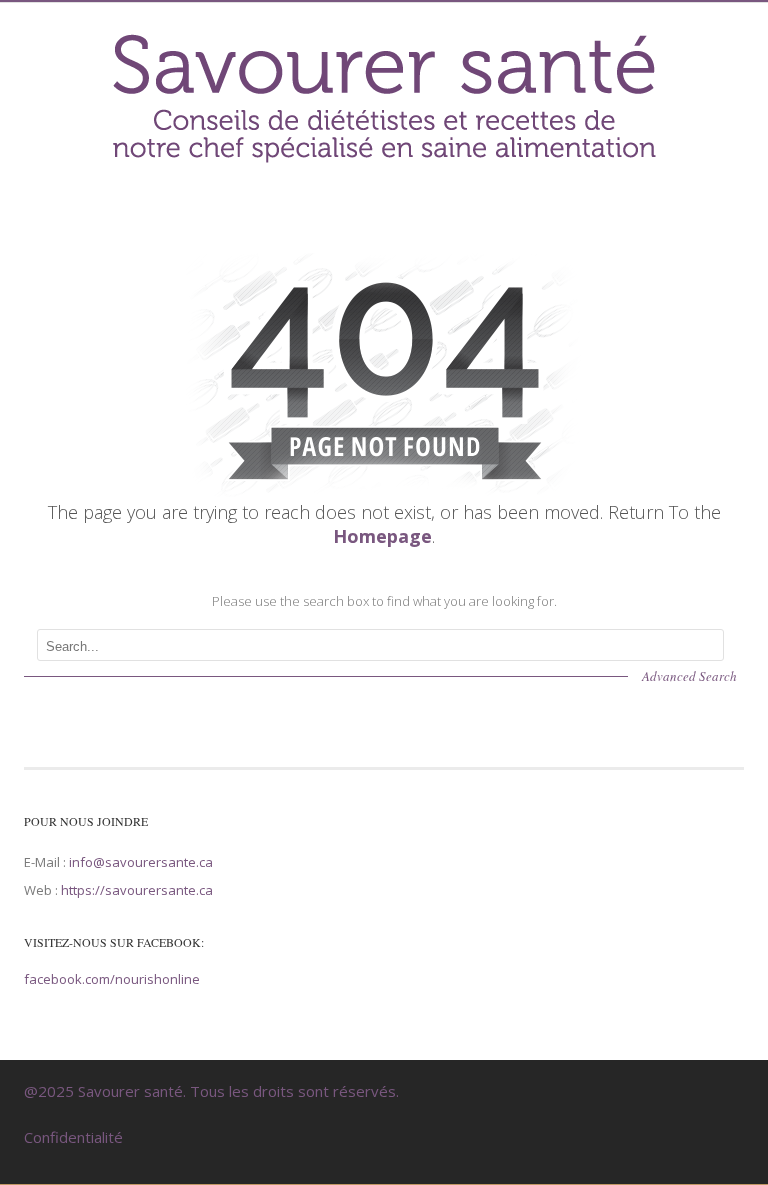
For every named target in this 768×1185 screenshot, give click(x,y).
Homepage (382, 536)
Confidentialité (73, 1137)
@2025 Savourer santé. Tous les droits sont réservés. (211, 1091)
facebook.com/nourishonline (112, 979)
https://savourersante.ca (137, 890)
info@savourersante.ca (141, 862)
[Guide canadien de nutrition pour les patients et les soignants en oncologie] (384, 163)
